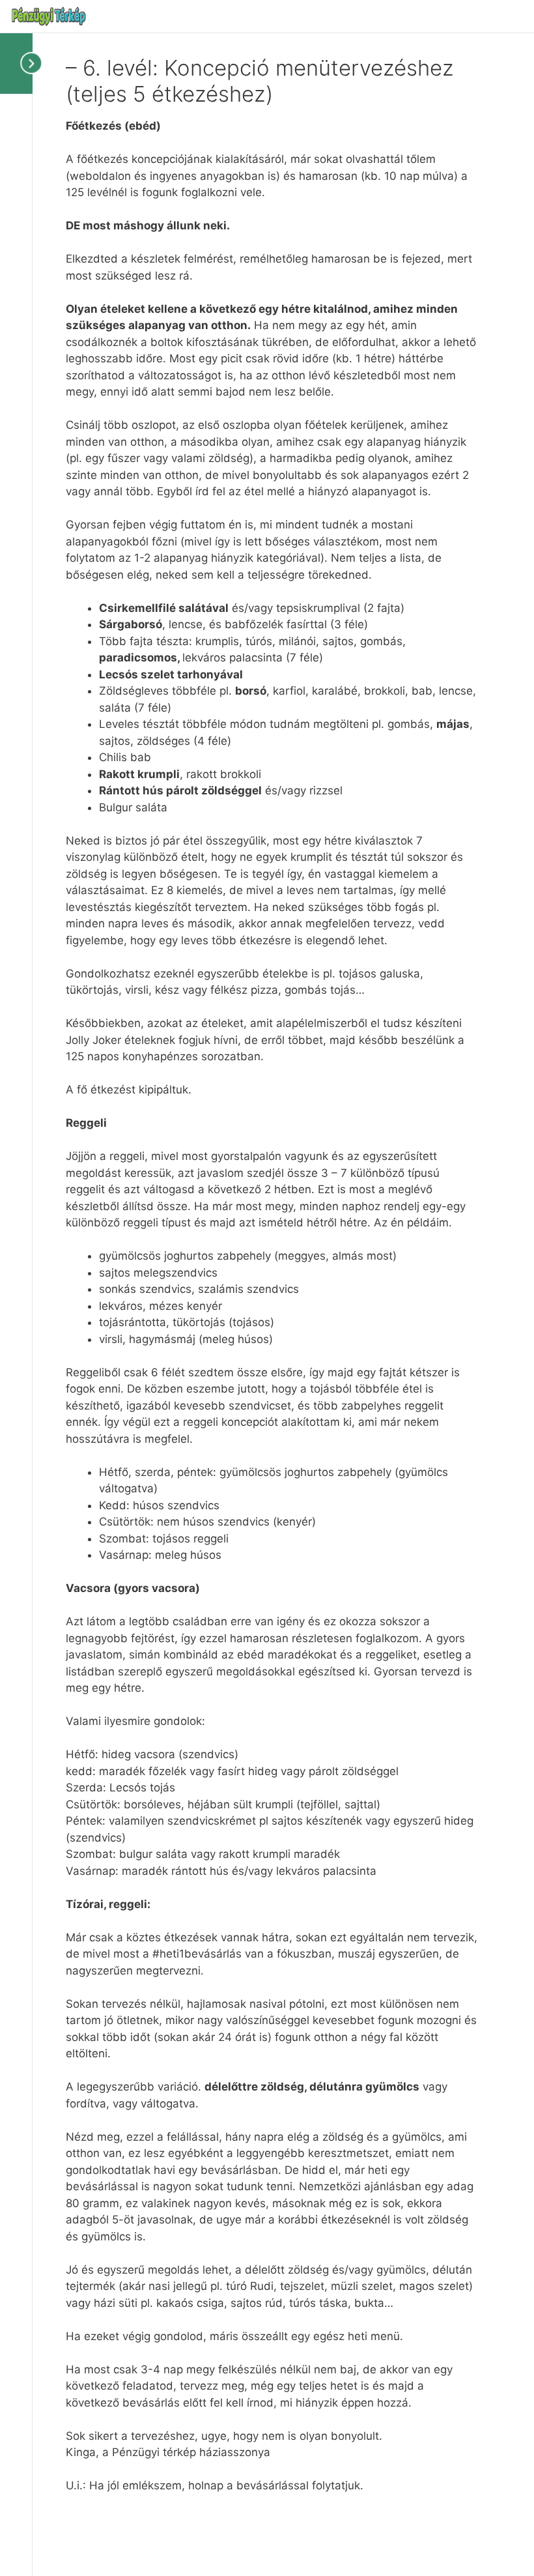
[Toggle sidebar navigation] (20, 63)
